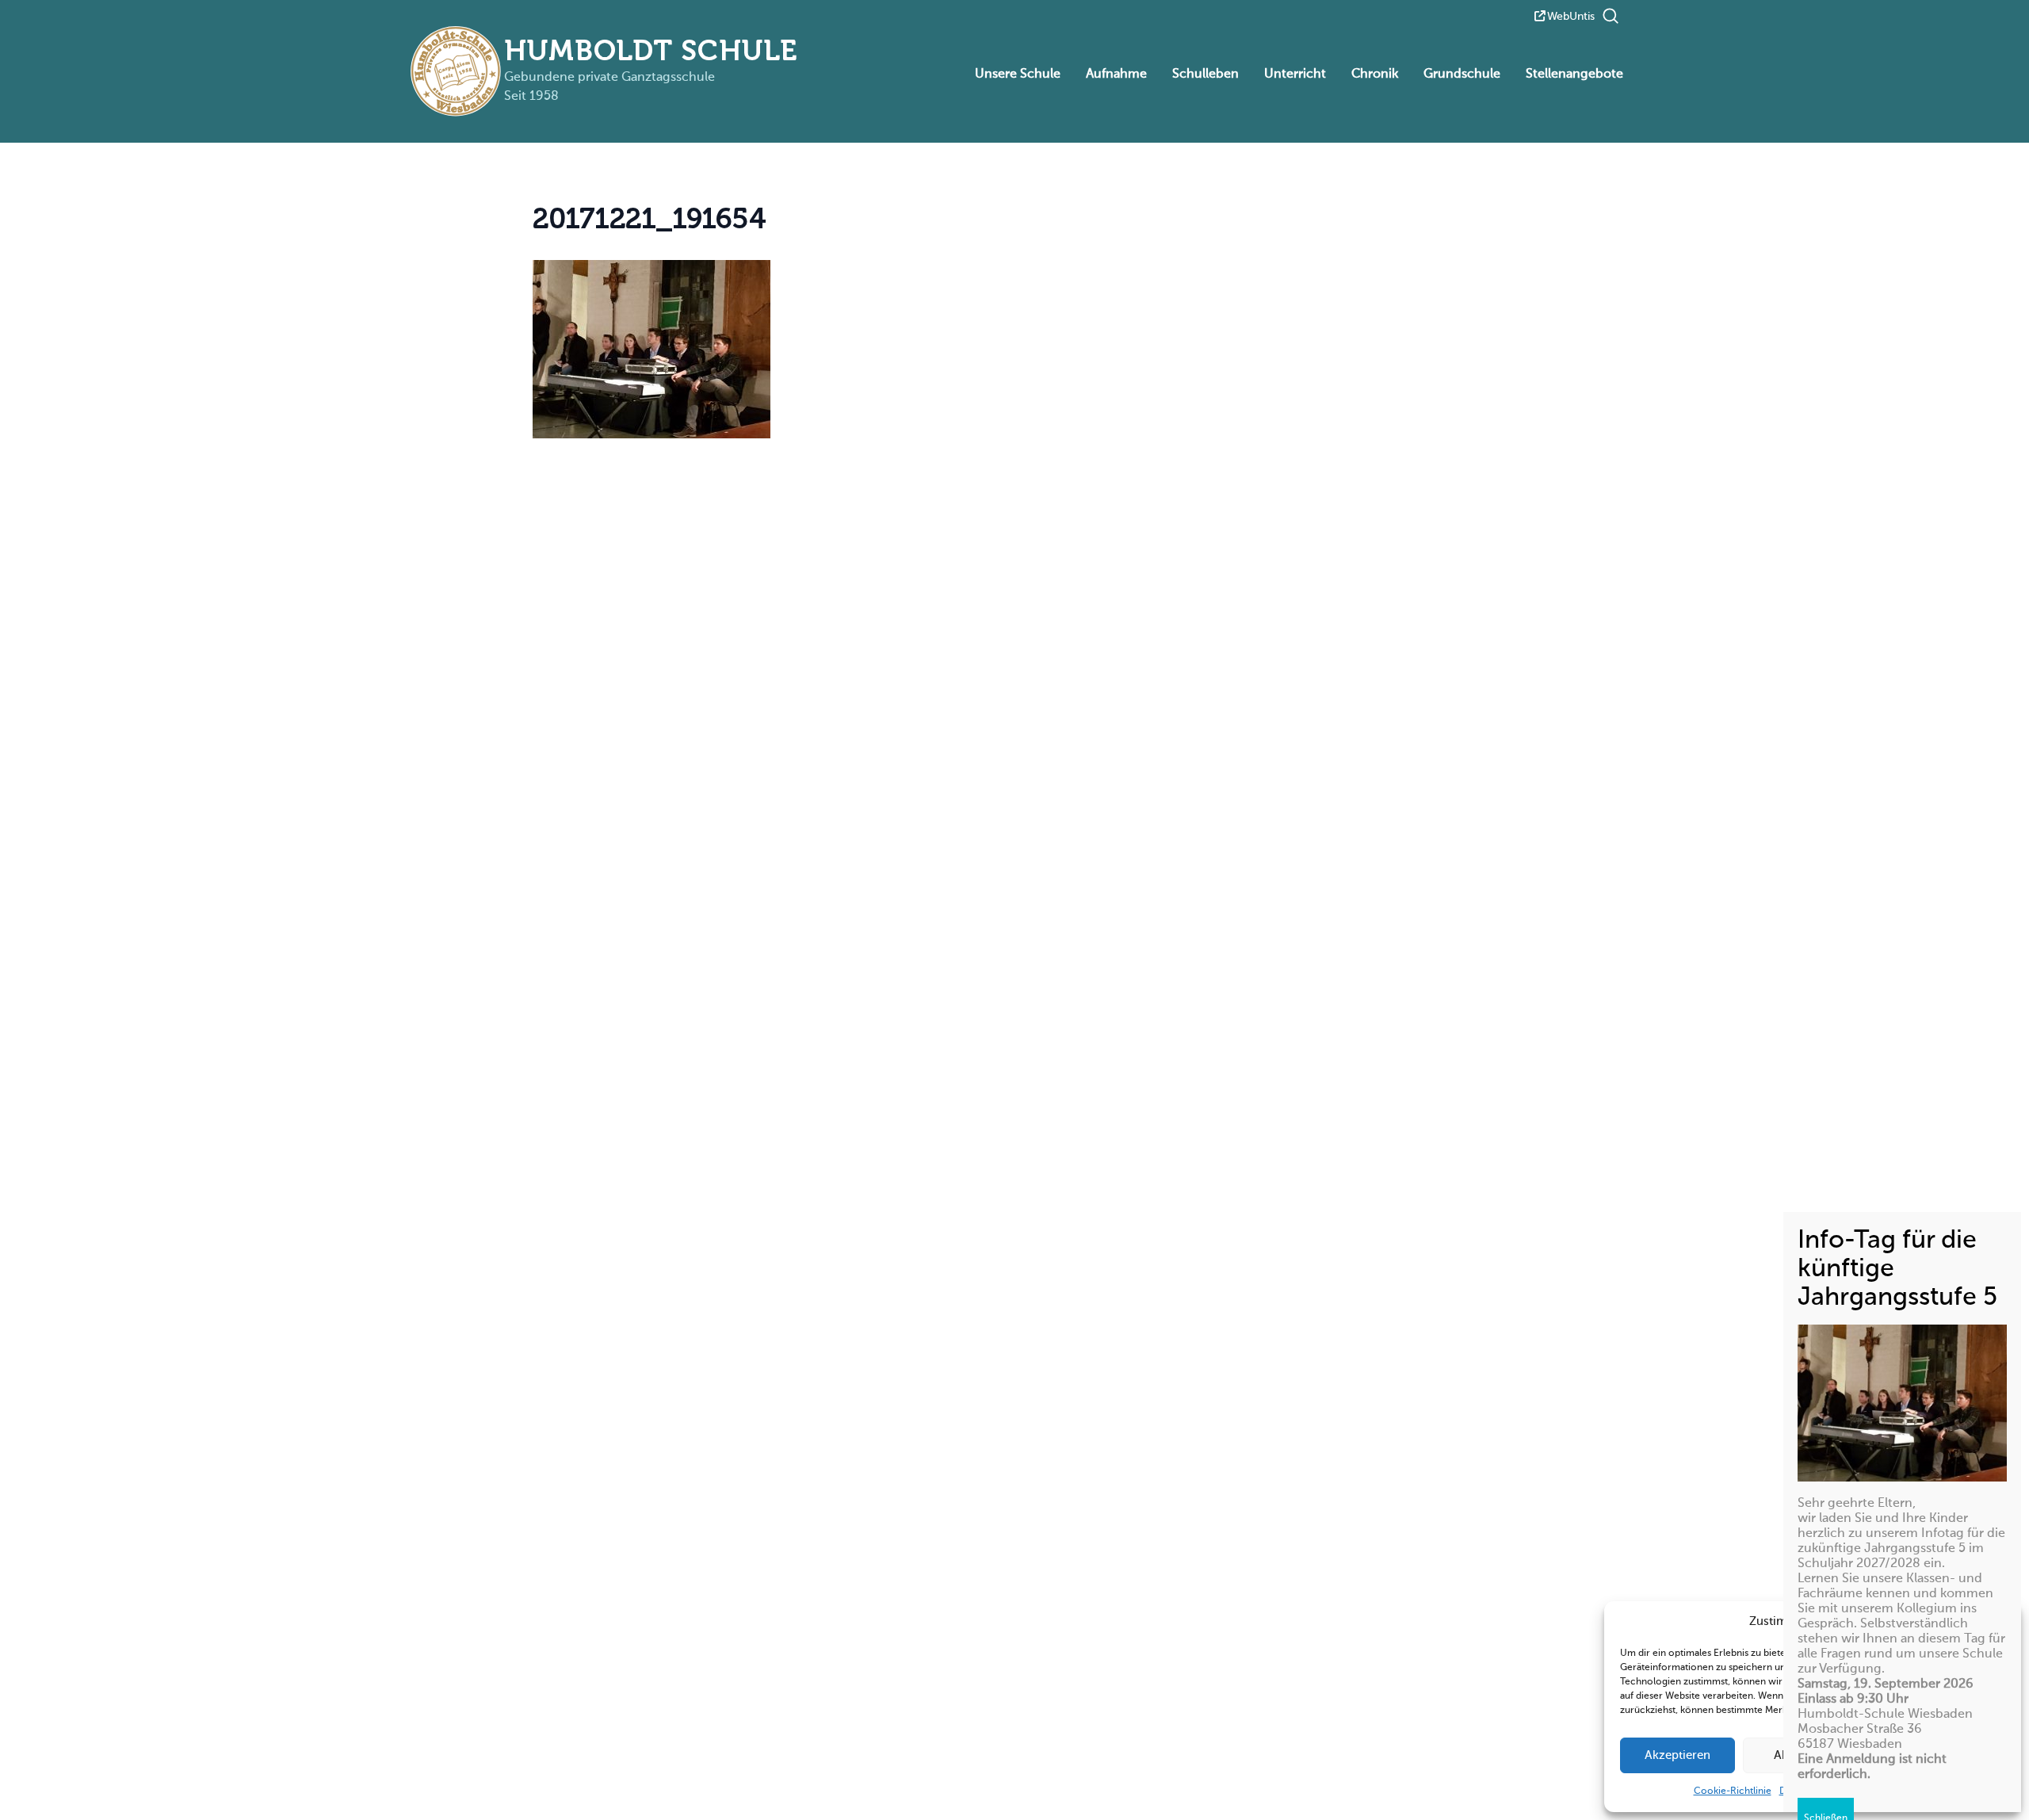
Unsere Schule (1018, 75)
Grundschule (1462, 75)
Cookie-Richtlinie (1733, 1791)
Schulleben (1206, 75)
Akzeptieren (1677, 1755)
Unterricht (1295, 75)
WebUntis (1571, 17)
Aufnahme (1116, 75)
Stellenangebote (1574, 75)
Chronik (1375, 75)
